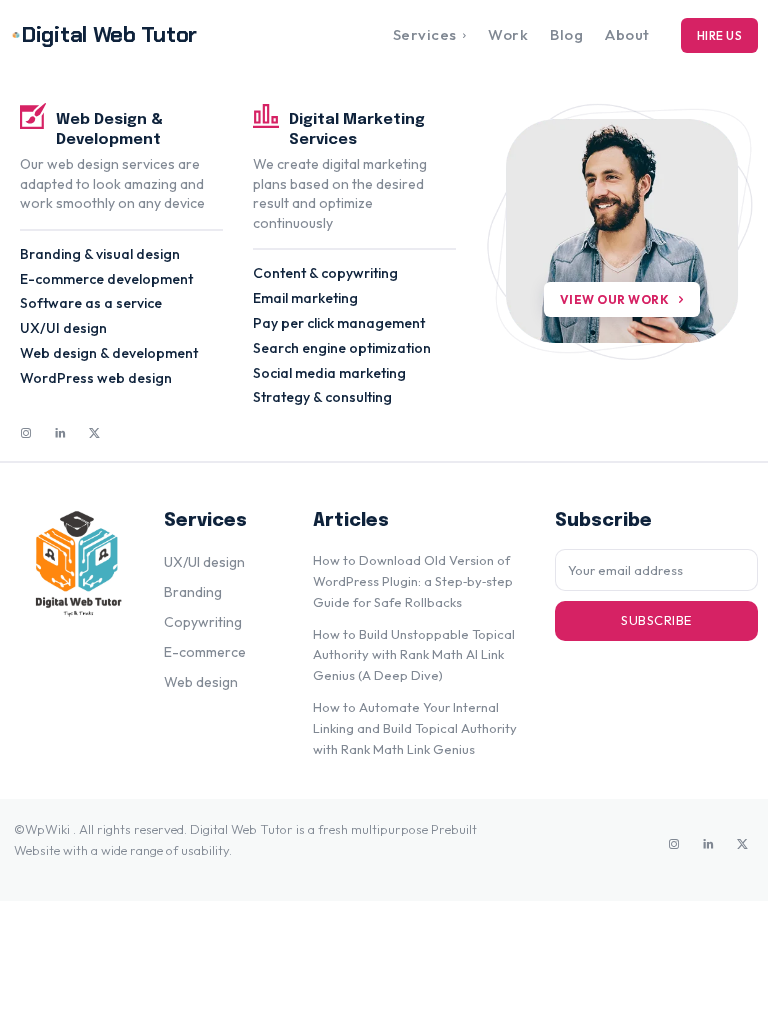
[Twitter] (94, 434)
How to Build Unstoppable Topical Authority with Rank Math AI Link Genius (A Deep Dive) (414, 655)
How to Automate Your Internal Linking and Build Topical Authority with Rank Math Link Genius (415, 728)
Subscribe (656, 620)
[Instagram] (26, 434)
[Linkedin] (60, 434)
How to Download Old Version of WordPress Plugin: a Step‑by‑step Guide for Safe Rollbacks (413, 581)
